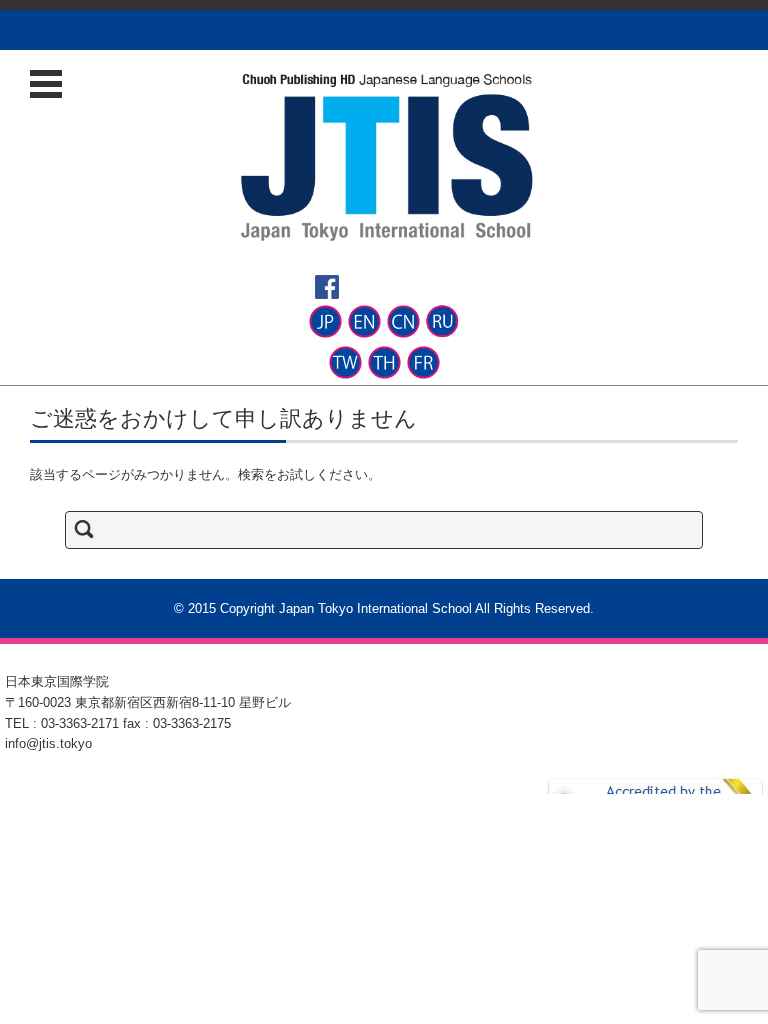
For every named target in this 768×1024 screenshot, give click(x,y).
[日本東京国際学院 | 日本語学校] (387, 156)
